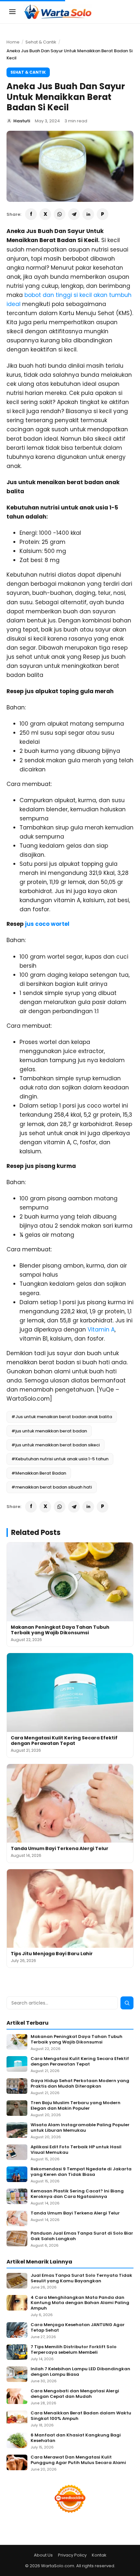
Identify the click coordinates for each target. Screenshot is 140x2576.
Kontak (99, 2555)
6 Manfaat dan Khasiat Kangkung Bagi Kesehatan (76, 2438)
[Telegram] (74, 214)
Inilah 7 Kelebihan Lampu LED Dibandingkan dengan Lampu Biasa (80, 2372)
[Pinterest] (103, 214)
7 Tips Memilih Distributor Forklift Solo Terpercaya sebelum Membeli (74, 2350)
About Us (43, 2555)
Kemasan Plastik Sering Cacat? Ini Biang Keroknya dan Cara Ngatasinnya (77, 2194)
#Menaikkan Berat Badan (39, 1473)
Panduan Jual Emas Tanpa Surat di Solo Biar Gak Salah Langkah (82, 2236)
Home (13, 42)
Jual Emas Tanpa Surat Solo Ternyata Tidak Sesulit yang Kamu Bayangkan (81, 2278)
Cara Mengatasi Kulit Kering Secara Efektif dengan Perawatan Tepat (64, 1741)
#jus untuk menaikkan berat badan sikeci (56, 1445)
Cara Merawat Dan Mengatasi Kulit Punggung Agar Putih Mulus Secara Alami (78, 2460)
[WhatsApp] (60, 214)
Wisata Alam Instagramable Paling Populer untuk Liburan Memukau (80, 2128)
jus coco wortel (47, 924)
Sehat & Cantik (41, 42)
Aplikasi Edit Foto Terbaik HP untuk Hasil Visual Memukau (76, 2150)
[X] (45, 214)
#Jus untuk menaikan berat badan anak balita (62, 1417)
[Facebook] (31, 214)
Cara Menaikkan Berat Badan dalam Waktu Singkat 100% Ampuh (81, 2416)
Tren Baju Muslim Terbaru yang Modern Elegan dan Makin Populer (76, 2106)
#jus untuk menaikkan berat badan (49, 1431)
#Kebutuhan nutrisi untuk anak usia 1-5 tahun (60, 1459)
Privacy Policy (72, 2555)
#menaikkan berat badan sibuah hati (52, 1487)
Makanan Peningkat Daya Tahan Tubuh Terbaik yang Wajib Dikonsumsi (60, 1630)
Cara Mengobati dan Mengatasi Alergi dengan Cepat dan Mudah (75, 2394)
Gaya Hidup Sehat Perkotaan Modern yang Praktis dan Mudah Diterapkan (80, 2084)
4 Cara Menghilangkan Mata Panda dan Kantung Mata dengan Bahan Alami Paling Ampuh (80, 2303)
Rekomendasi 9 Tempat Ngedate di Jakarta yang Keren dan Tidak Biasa (81, 2172)
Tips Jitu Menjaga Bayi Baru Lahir (52, 1954)
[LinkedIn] (88, 214)
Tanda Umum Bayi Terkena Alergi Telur (60, 1848)
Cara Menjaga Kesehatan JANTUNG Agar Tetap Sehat (78, 2328)
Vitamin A (101, 1330)
